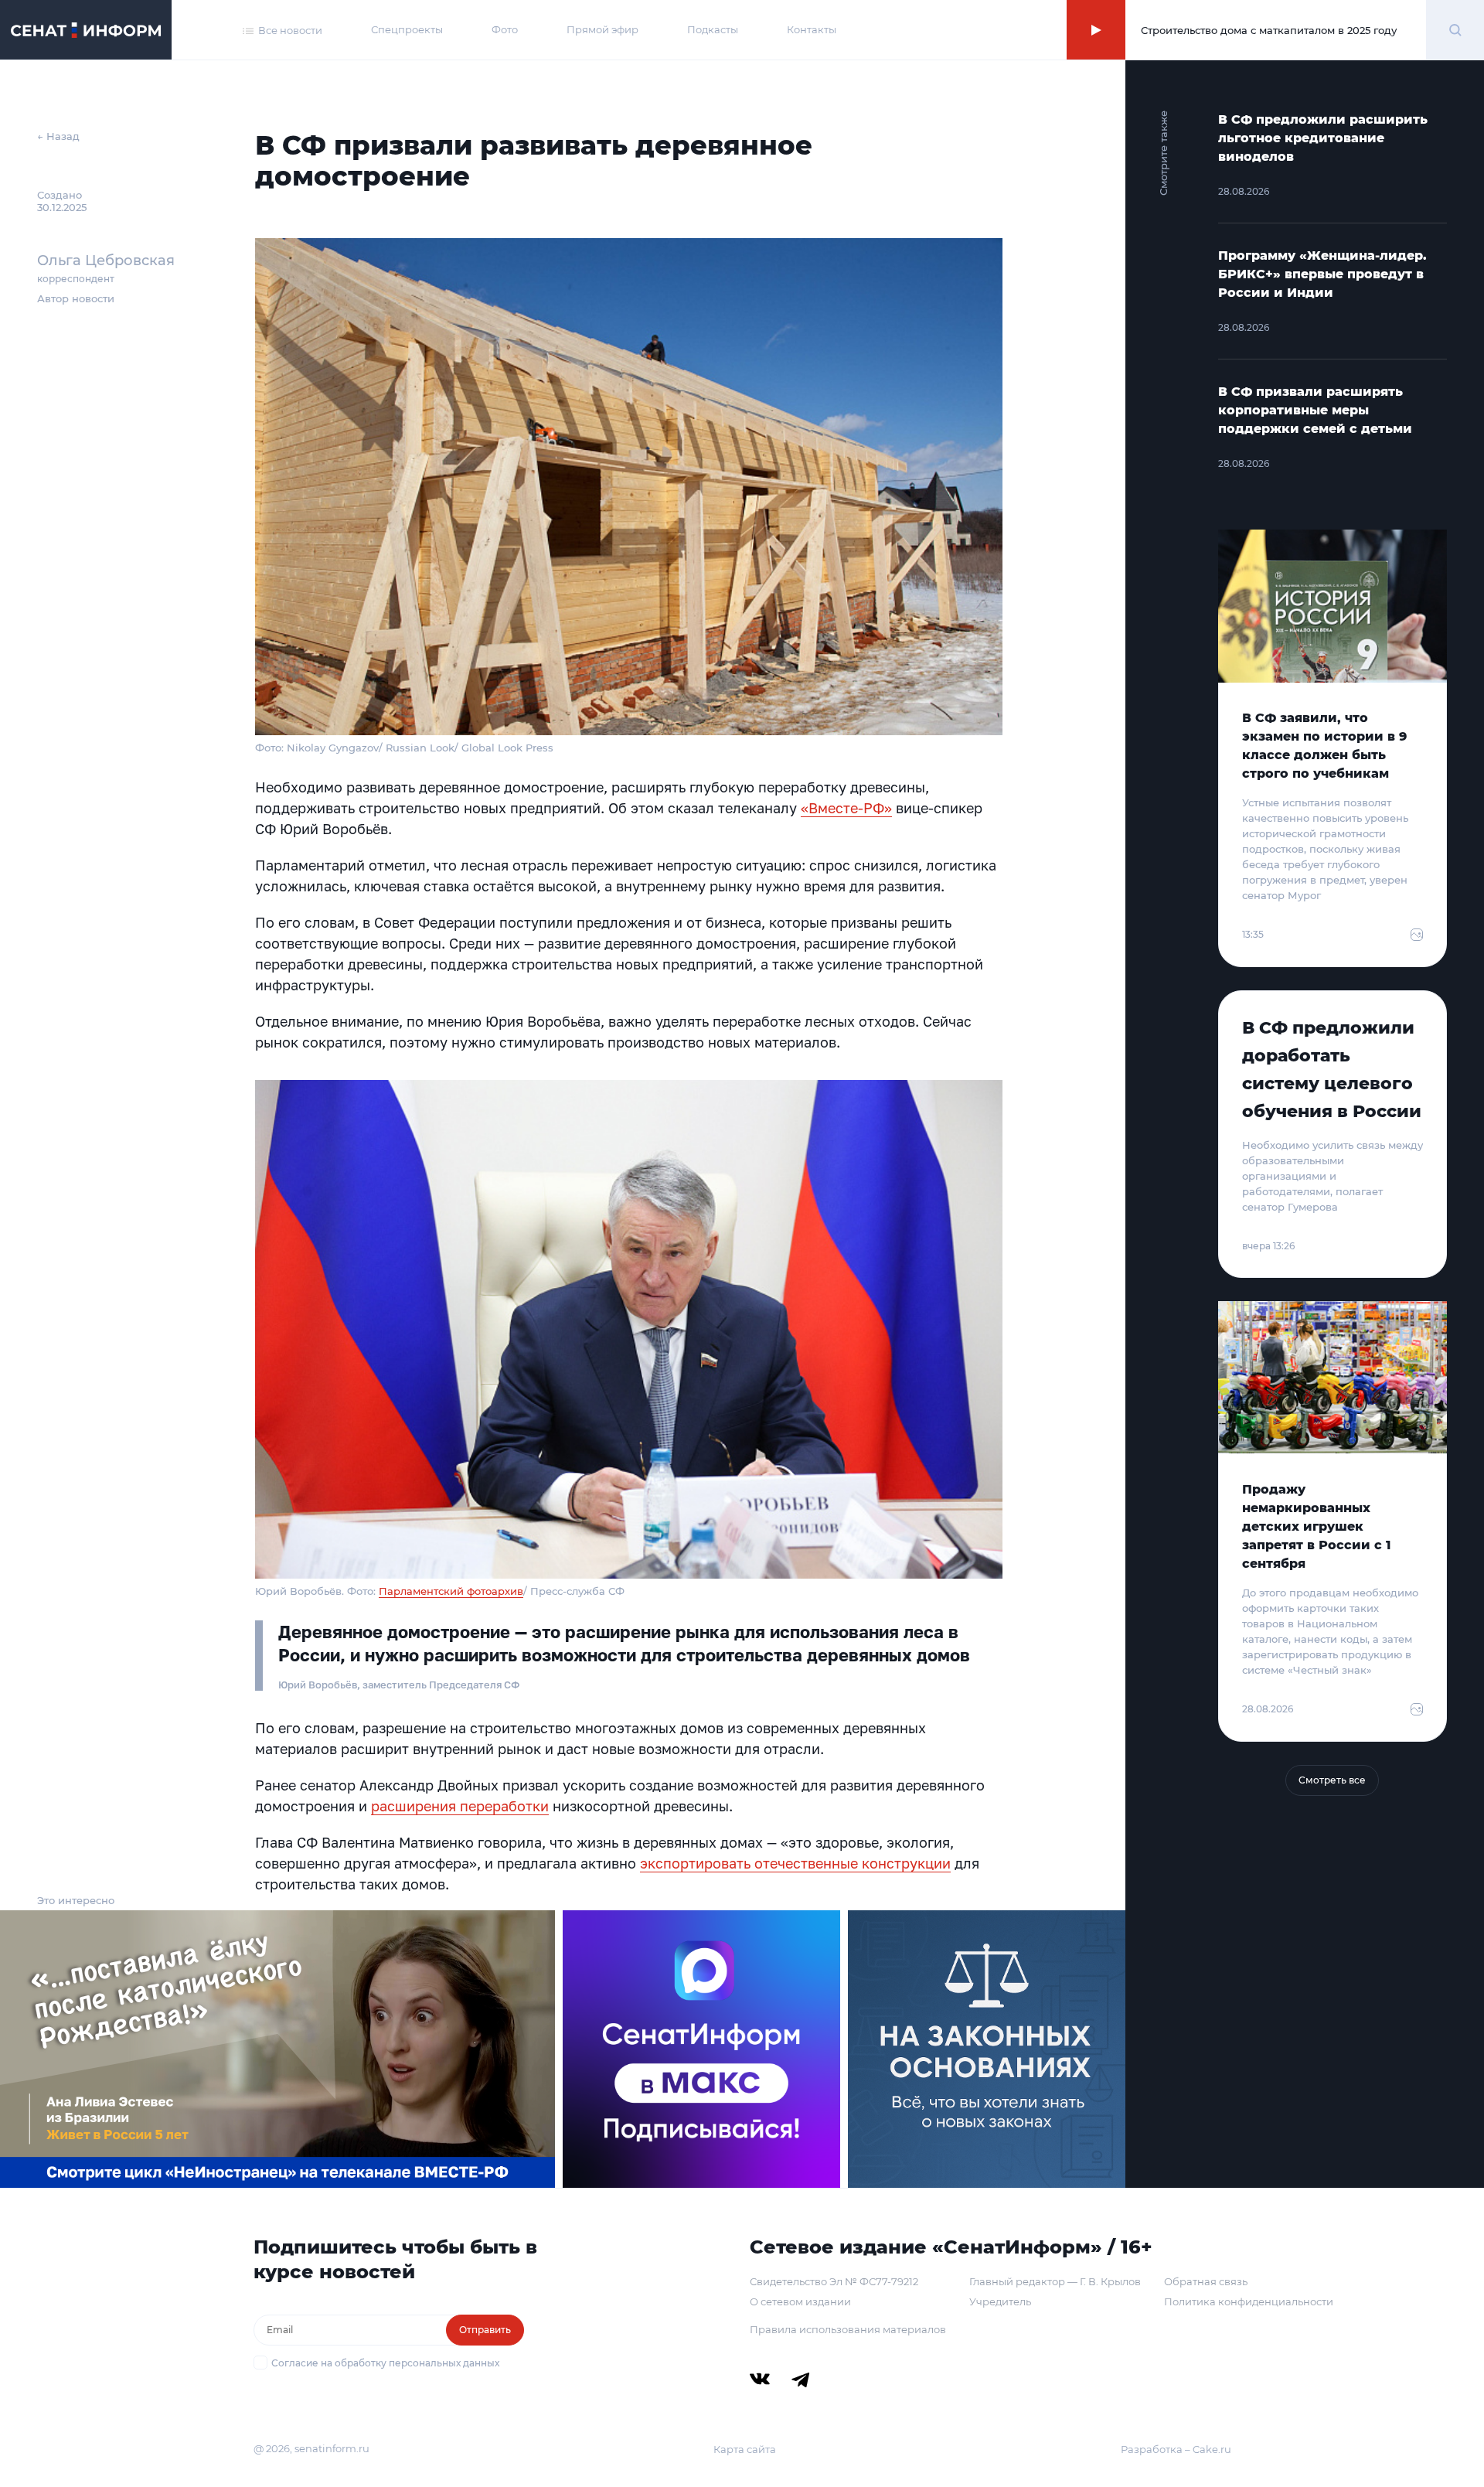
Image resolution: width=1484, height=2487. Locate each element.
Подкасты (713, 29)
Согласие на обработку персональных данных (385, 2363)
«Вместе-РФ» (846, 808)
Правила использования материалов (848, 2329)
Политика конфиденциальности (1249, 2301)
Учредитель (1000, 2301)
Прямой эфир (602, 29)
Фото (505, 29)
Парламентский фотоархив (451, 1591)
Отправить (485, 2330)
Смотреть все (1332, 1780)
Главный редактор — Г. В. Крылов (1055, 2281)
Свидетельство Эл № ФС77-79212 (834, 2281)
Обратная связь (1206, 2281)
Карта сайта (745, 2449)
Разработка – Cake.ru (1176, 2449)
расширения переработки (460, 1806)
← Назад (58, 136)
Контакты (812, 29)
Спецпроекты (407, 29)
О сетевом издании (800, 2301)
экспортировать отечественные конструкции (795, 1863)
